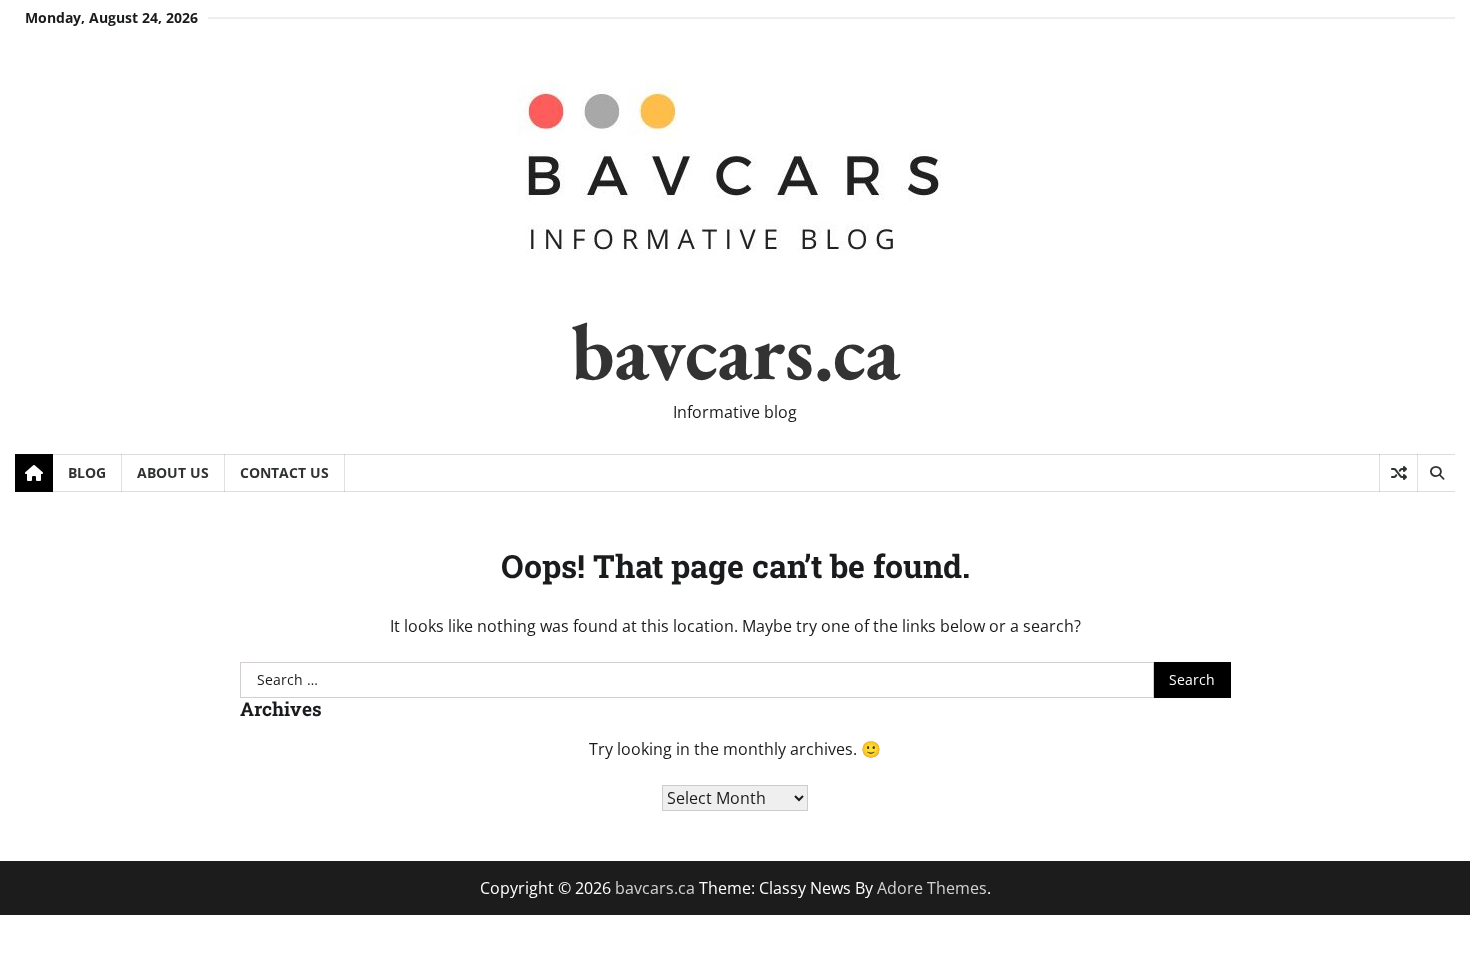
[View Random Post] (1398, 473)
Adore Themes (932, 888)
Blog (87, 472)
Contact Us (284, 472)
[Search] (1436, 473)
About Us (173, 472)
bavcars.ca (735, 350)
